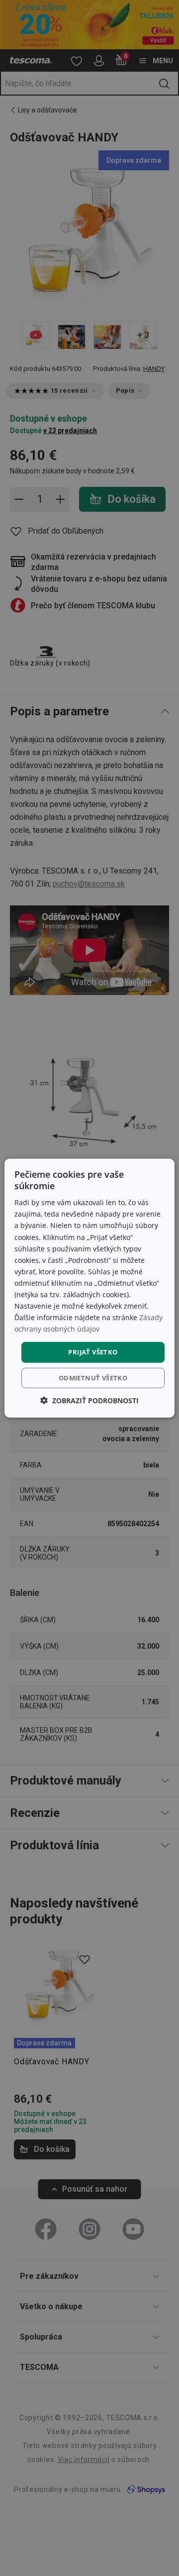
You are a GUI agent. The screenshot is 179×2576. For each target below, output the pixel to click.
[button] (89, 1400)
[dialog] (89, 1288)
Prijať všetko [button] (93, 1352)
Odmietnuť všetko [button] (93, 1378)
